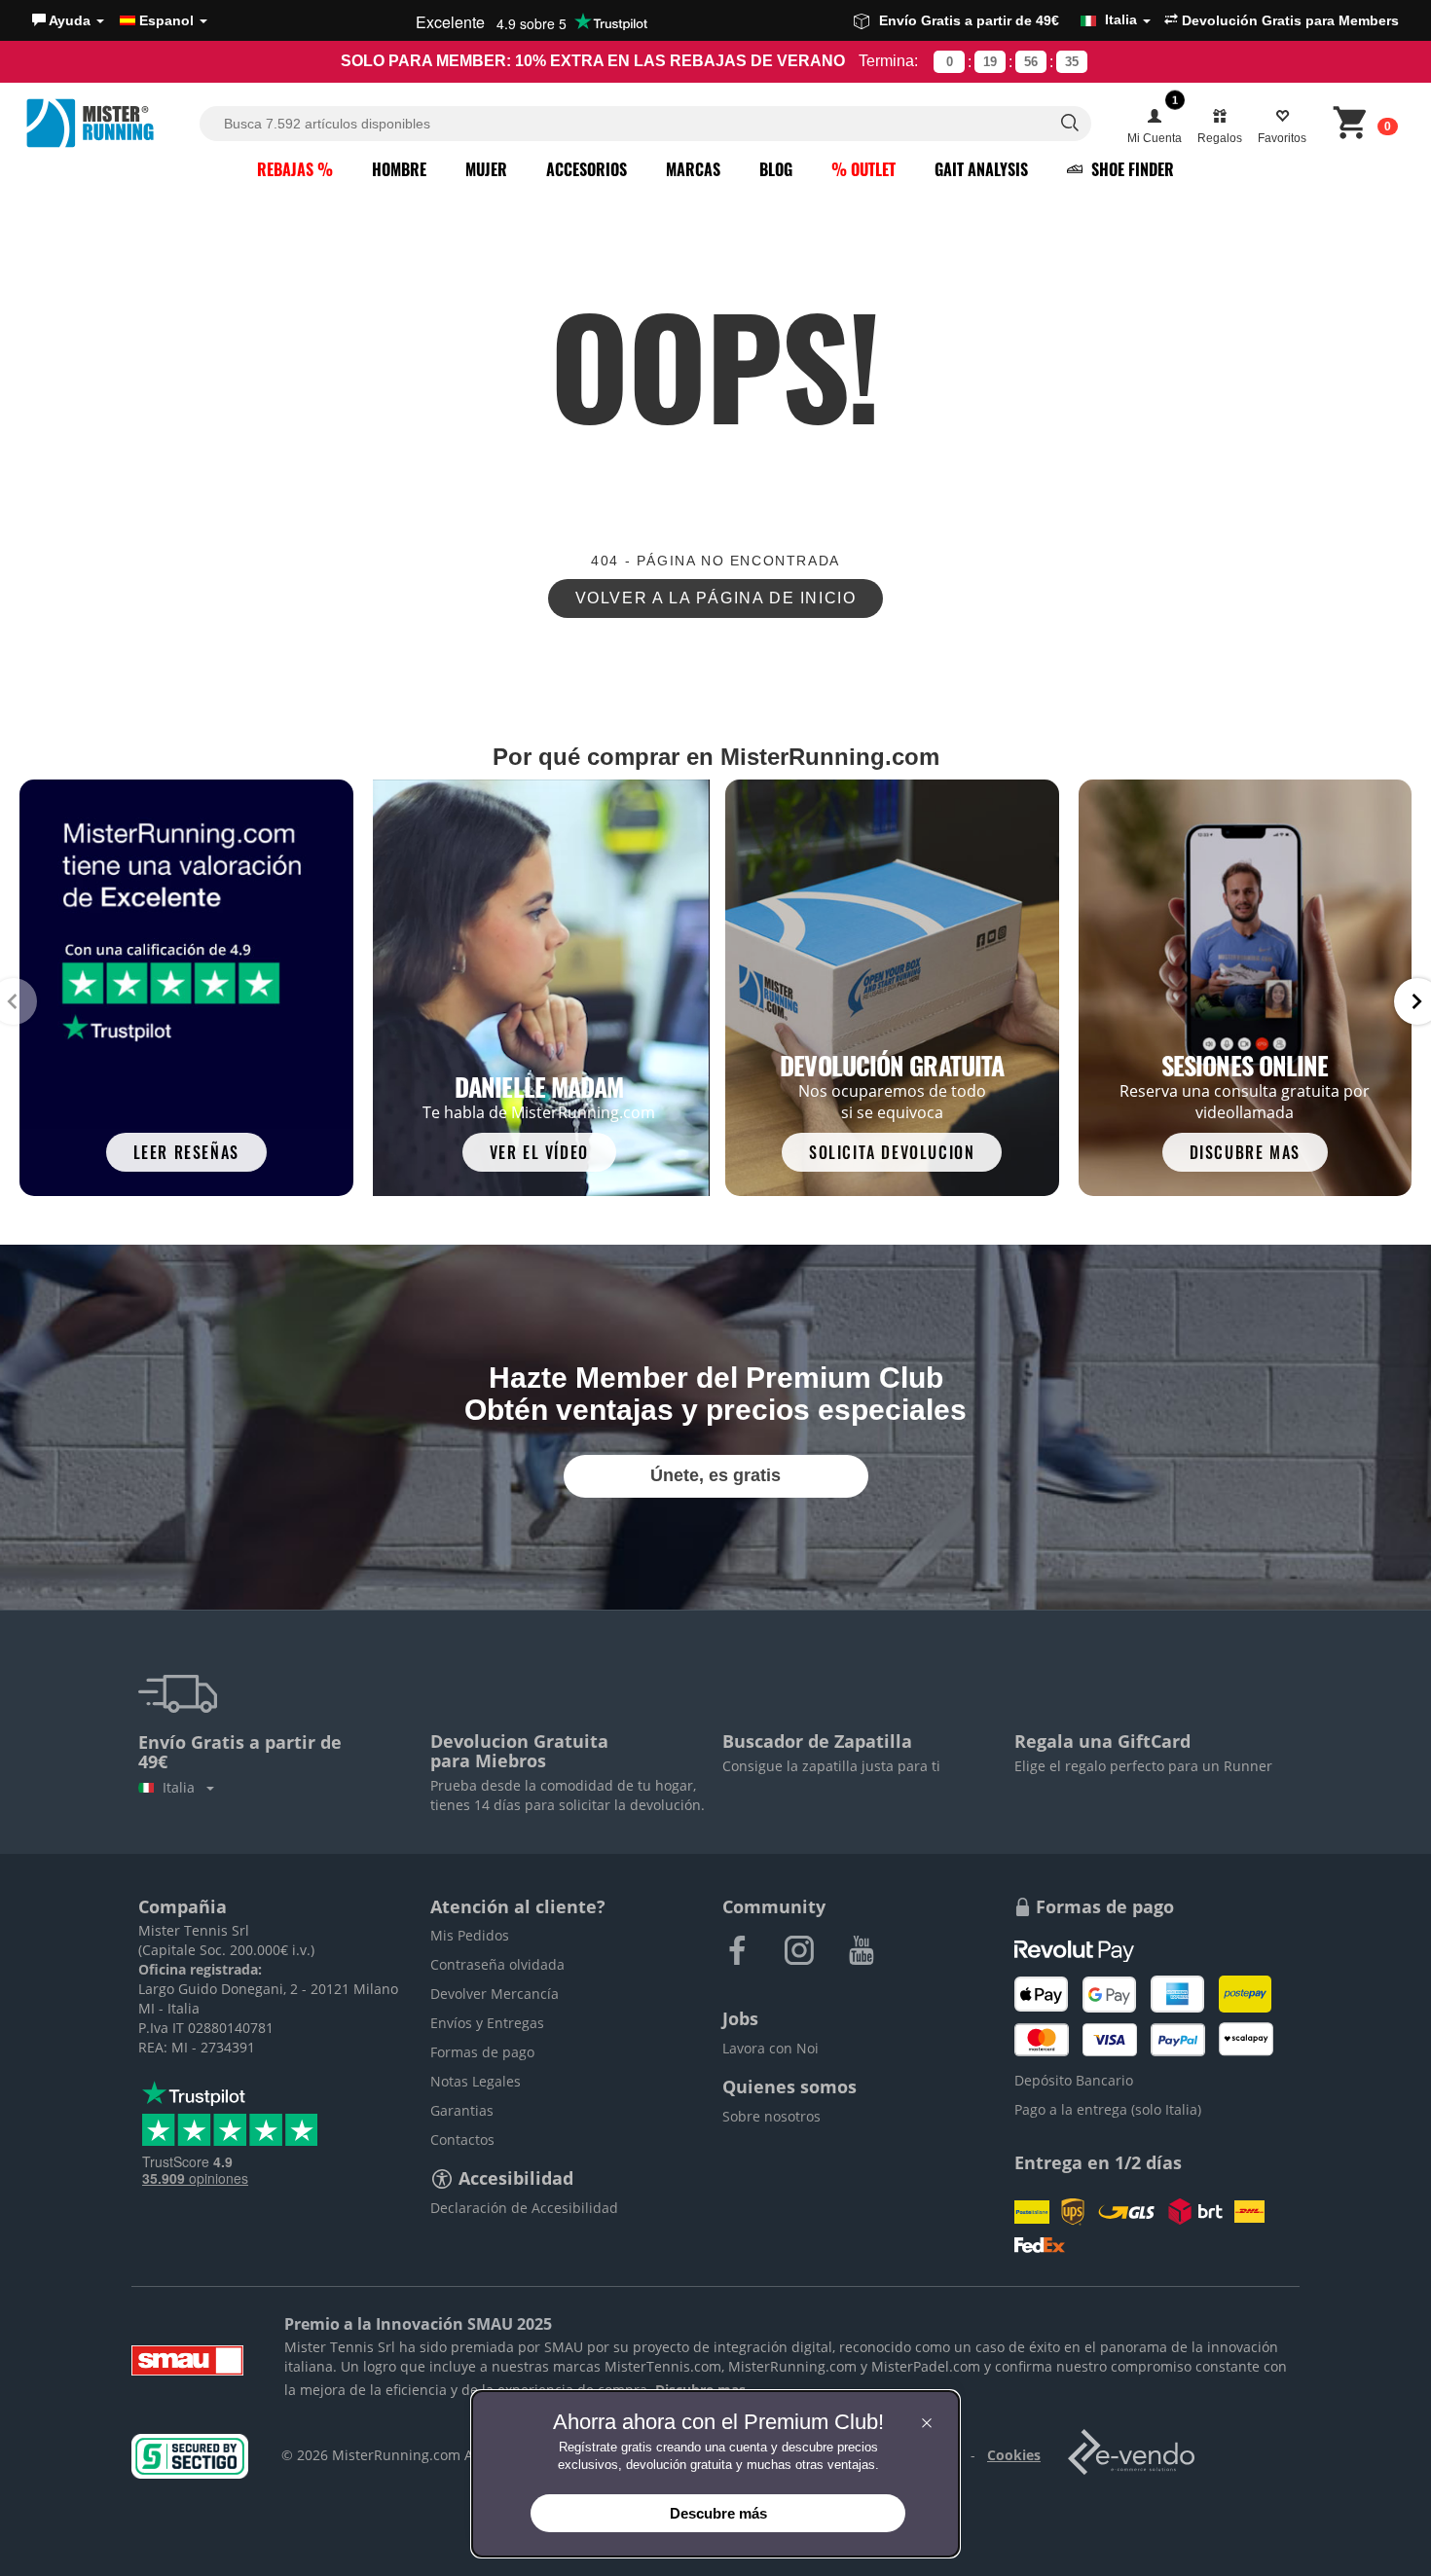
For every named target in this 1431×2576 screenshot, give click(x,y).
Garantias (462, 2110)
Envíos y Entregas (487, 2023)
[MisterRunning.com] (110, 123)
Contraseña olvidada (497, 1964)
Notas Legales (476, 2081)
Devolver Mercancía (495, 1994)
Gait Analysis (981, 169)
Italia (183, 1787)
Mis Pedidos (470, 1935)
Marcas (693, 169)
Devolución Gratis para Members (1288, 20)
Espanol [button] (166, 20)
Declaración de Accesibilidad (524, 2208)
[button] (68, 20)
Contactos (462, 2140)
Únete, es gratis (715, 1475)
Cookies (1014, 2455)
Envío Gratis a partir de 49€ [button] (1008, 20)
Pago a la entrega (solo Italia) (1108, 2109)
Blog (776, 169)
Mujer (486, 169)
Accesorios (587, 169)
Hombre (399, 169)
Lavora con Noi (771, 2048)
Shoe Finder (1131, 169)
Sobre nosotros (771, 2116)
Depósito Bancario (1074, 2080)
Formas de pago (482, 2052)
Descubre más (718, 2513)
